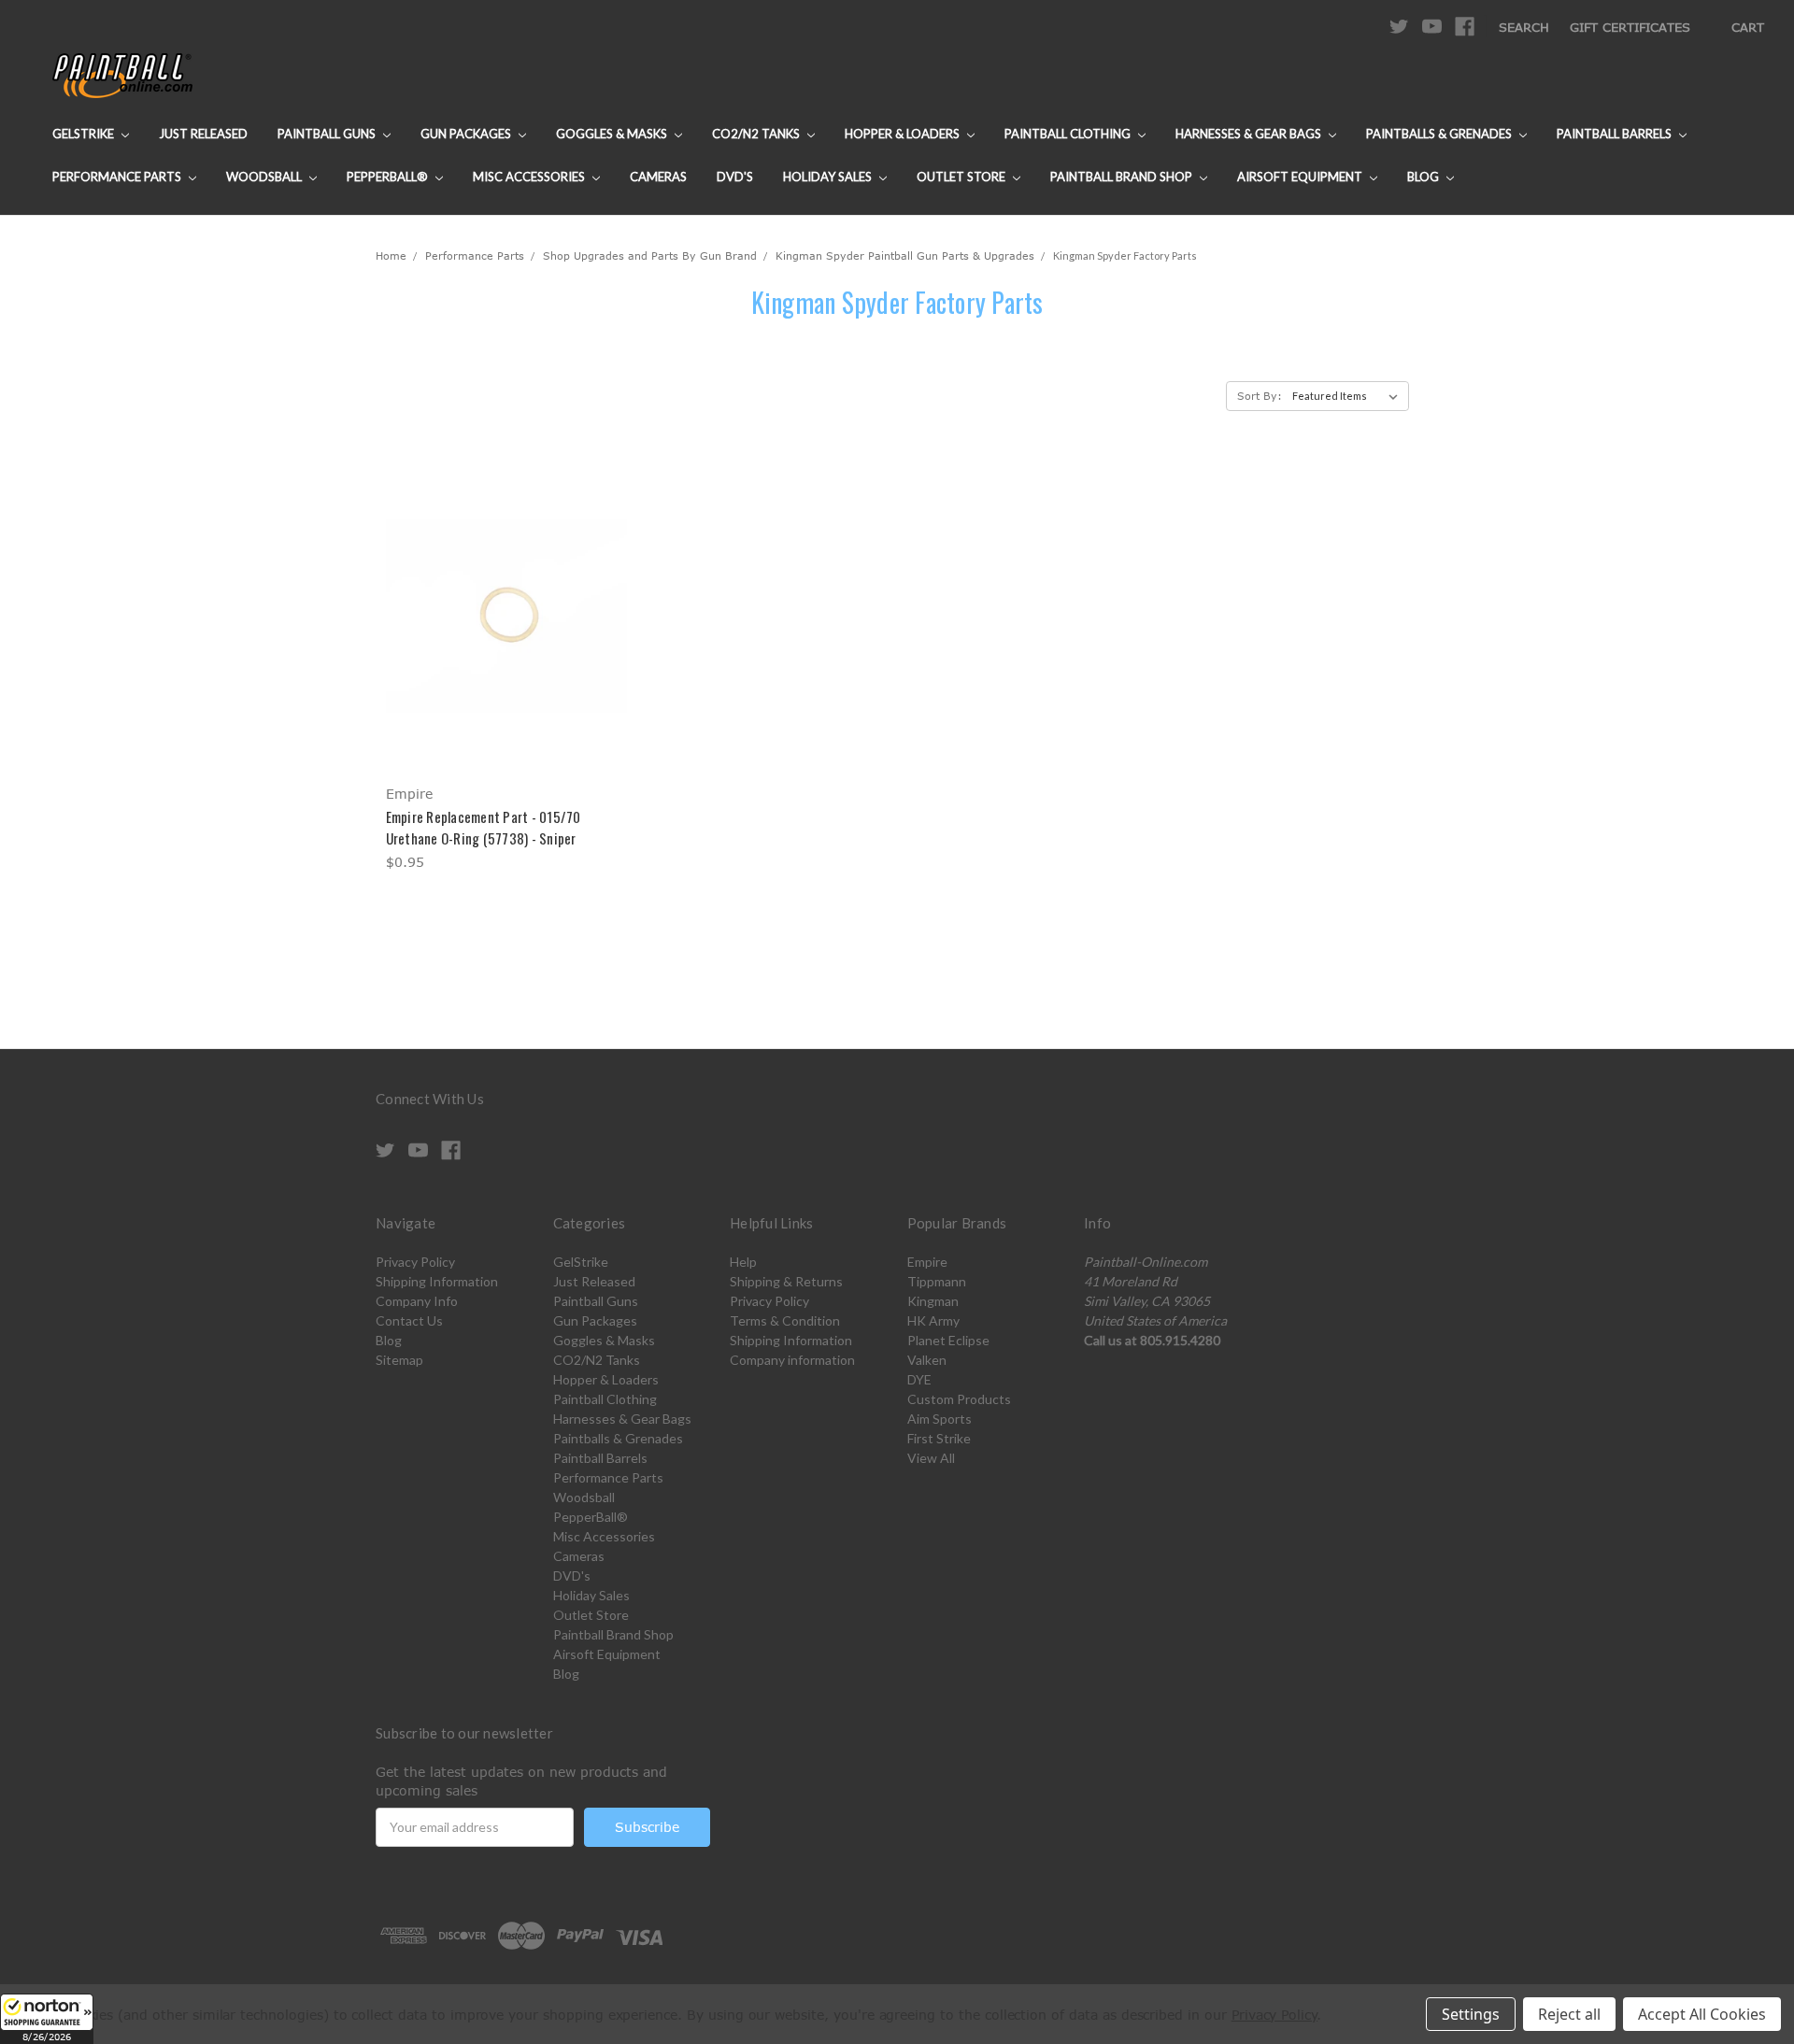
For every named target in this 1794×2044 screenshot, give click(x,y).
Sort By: (1260, 396)
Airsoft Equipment (1301, 177)
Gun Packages (467, 134)
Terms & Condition (785, 1320)
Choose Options (506, 649)
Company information (792, 1360)
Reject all (1569, 2014)
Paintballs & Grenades (1440, 134)
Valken (927, 1360)
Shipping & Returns (786, 1281)
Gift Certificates (1630, 27)
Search (1524, 27)
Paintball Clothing (1069, 134)
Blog (1424, 177)
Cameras (658, 177)
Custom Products (959, 1399)
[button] (47, 2019)
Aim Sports (940, 1419)
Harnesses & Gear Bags (1250, 134)
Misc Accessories (530, 177)
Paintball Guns (328, 134)
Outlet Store (962, 177)
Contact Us (409, 1320)
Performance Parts (118, 177)
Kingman (933, 1301)
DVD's (735, 177)
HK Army (933, 1320)
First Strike (939, 1438)
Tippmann (937, 1281)
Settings (1471, 2014)
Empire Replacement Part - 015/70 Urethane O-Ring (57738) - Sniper (484, 827)
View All (931, 1458)
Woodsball (265, 177)
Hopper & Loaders (904, 134)
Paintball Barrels (1616, 134)
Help (743, 1262)
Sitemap (399, 1360)
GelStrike (85, 134)
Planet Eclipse (948, 1340)
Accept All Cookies (1702, 2014)
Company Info (417, 1301)
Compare (500, 616)
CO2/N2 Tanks (757, 134)
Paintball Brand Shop (1123, 177)
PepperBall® (389, 177)
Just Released (203, 134)
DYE (919, 1379)
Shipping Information (437, 1281)
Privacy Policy (415, 1262)
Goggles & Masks (613, 134)
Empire (927, 1262)
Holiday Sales (829, 177)
